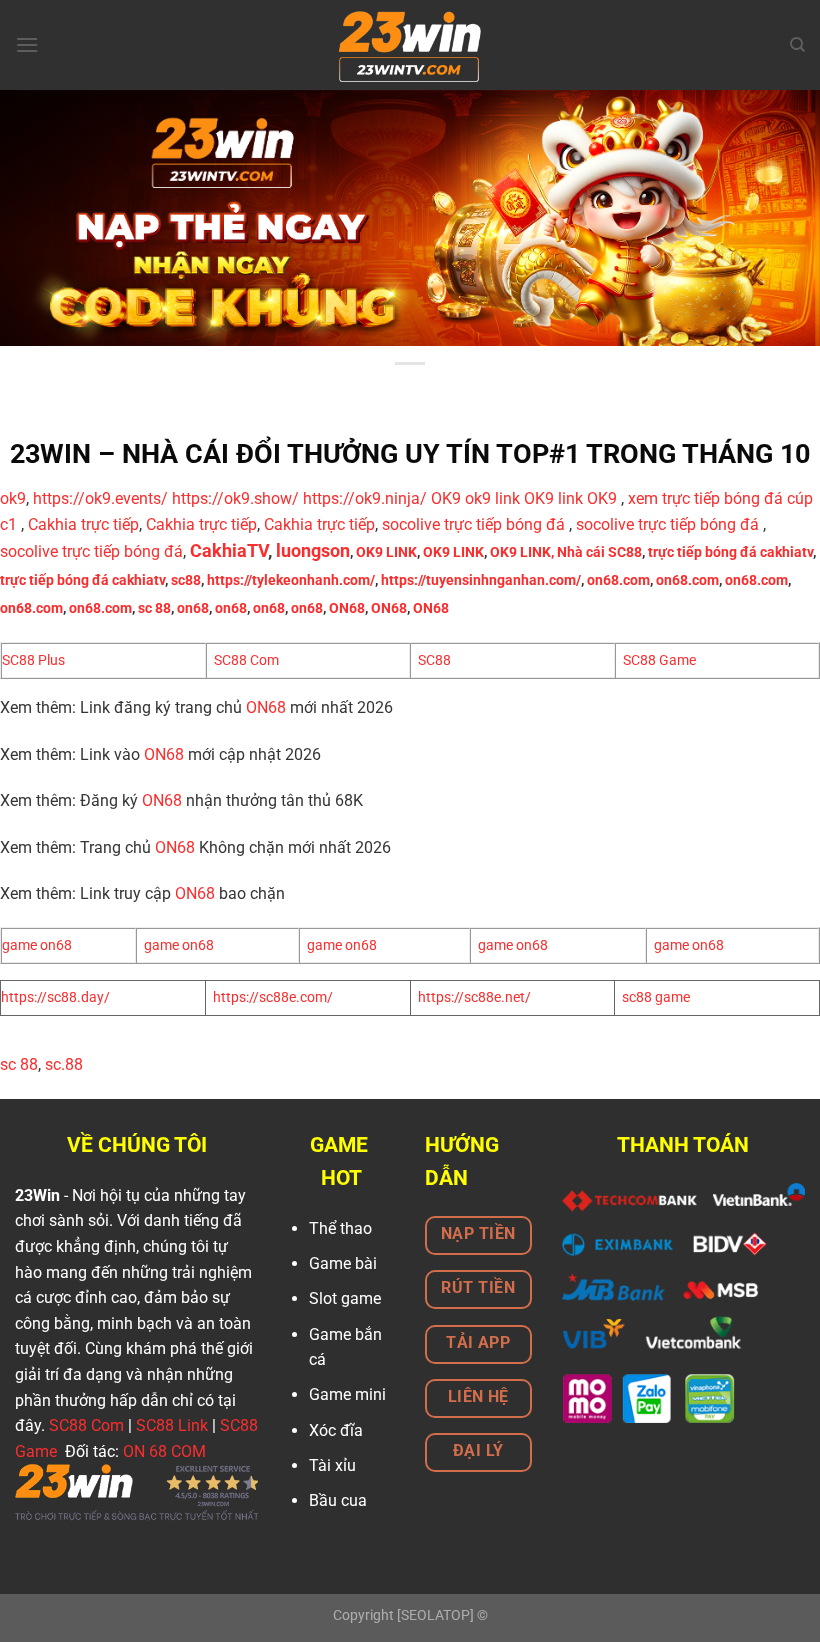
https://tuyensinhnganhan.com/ (481, 580)
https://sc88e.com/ (273, 997)
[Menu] (27, 44)
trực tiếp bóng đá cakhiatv (730, 552)
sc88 (186, 580)
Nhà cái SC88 (599, 552)
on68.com (618, 580)
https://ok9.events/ (100, 498)
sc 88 (154, 608)
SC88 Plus (33, 660)
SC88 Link (172, 1425)
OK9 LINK (386, 552)
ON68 (347, 608)
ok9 (13, 498)
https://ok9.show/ (235, 498)
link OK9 (524, 498)
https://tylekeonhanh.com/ (291, 580)
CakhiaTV (229, 551)
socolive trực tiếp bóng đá (473, 524)
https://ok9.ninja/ (365, 498)
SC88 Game (659, 660)
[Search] (797, 45)
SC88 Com (246, 660)
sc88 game (656, 997)
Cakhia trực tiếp (83, 524)
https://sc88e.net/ (474, 997)
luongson (313, 551)
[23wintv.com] (410, 45)
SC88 (434, 660)
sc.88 (64, 1064)
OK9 (446, 498)
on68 (193, 608)
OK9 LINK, (522, 552)
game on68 (37, 945)
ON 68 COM (164, 1451)
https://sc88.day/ (55, 997)
